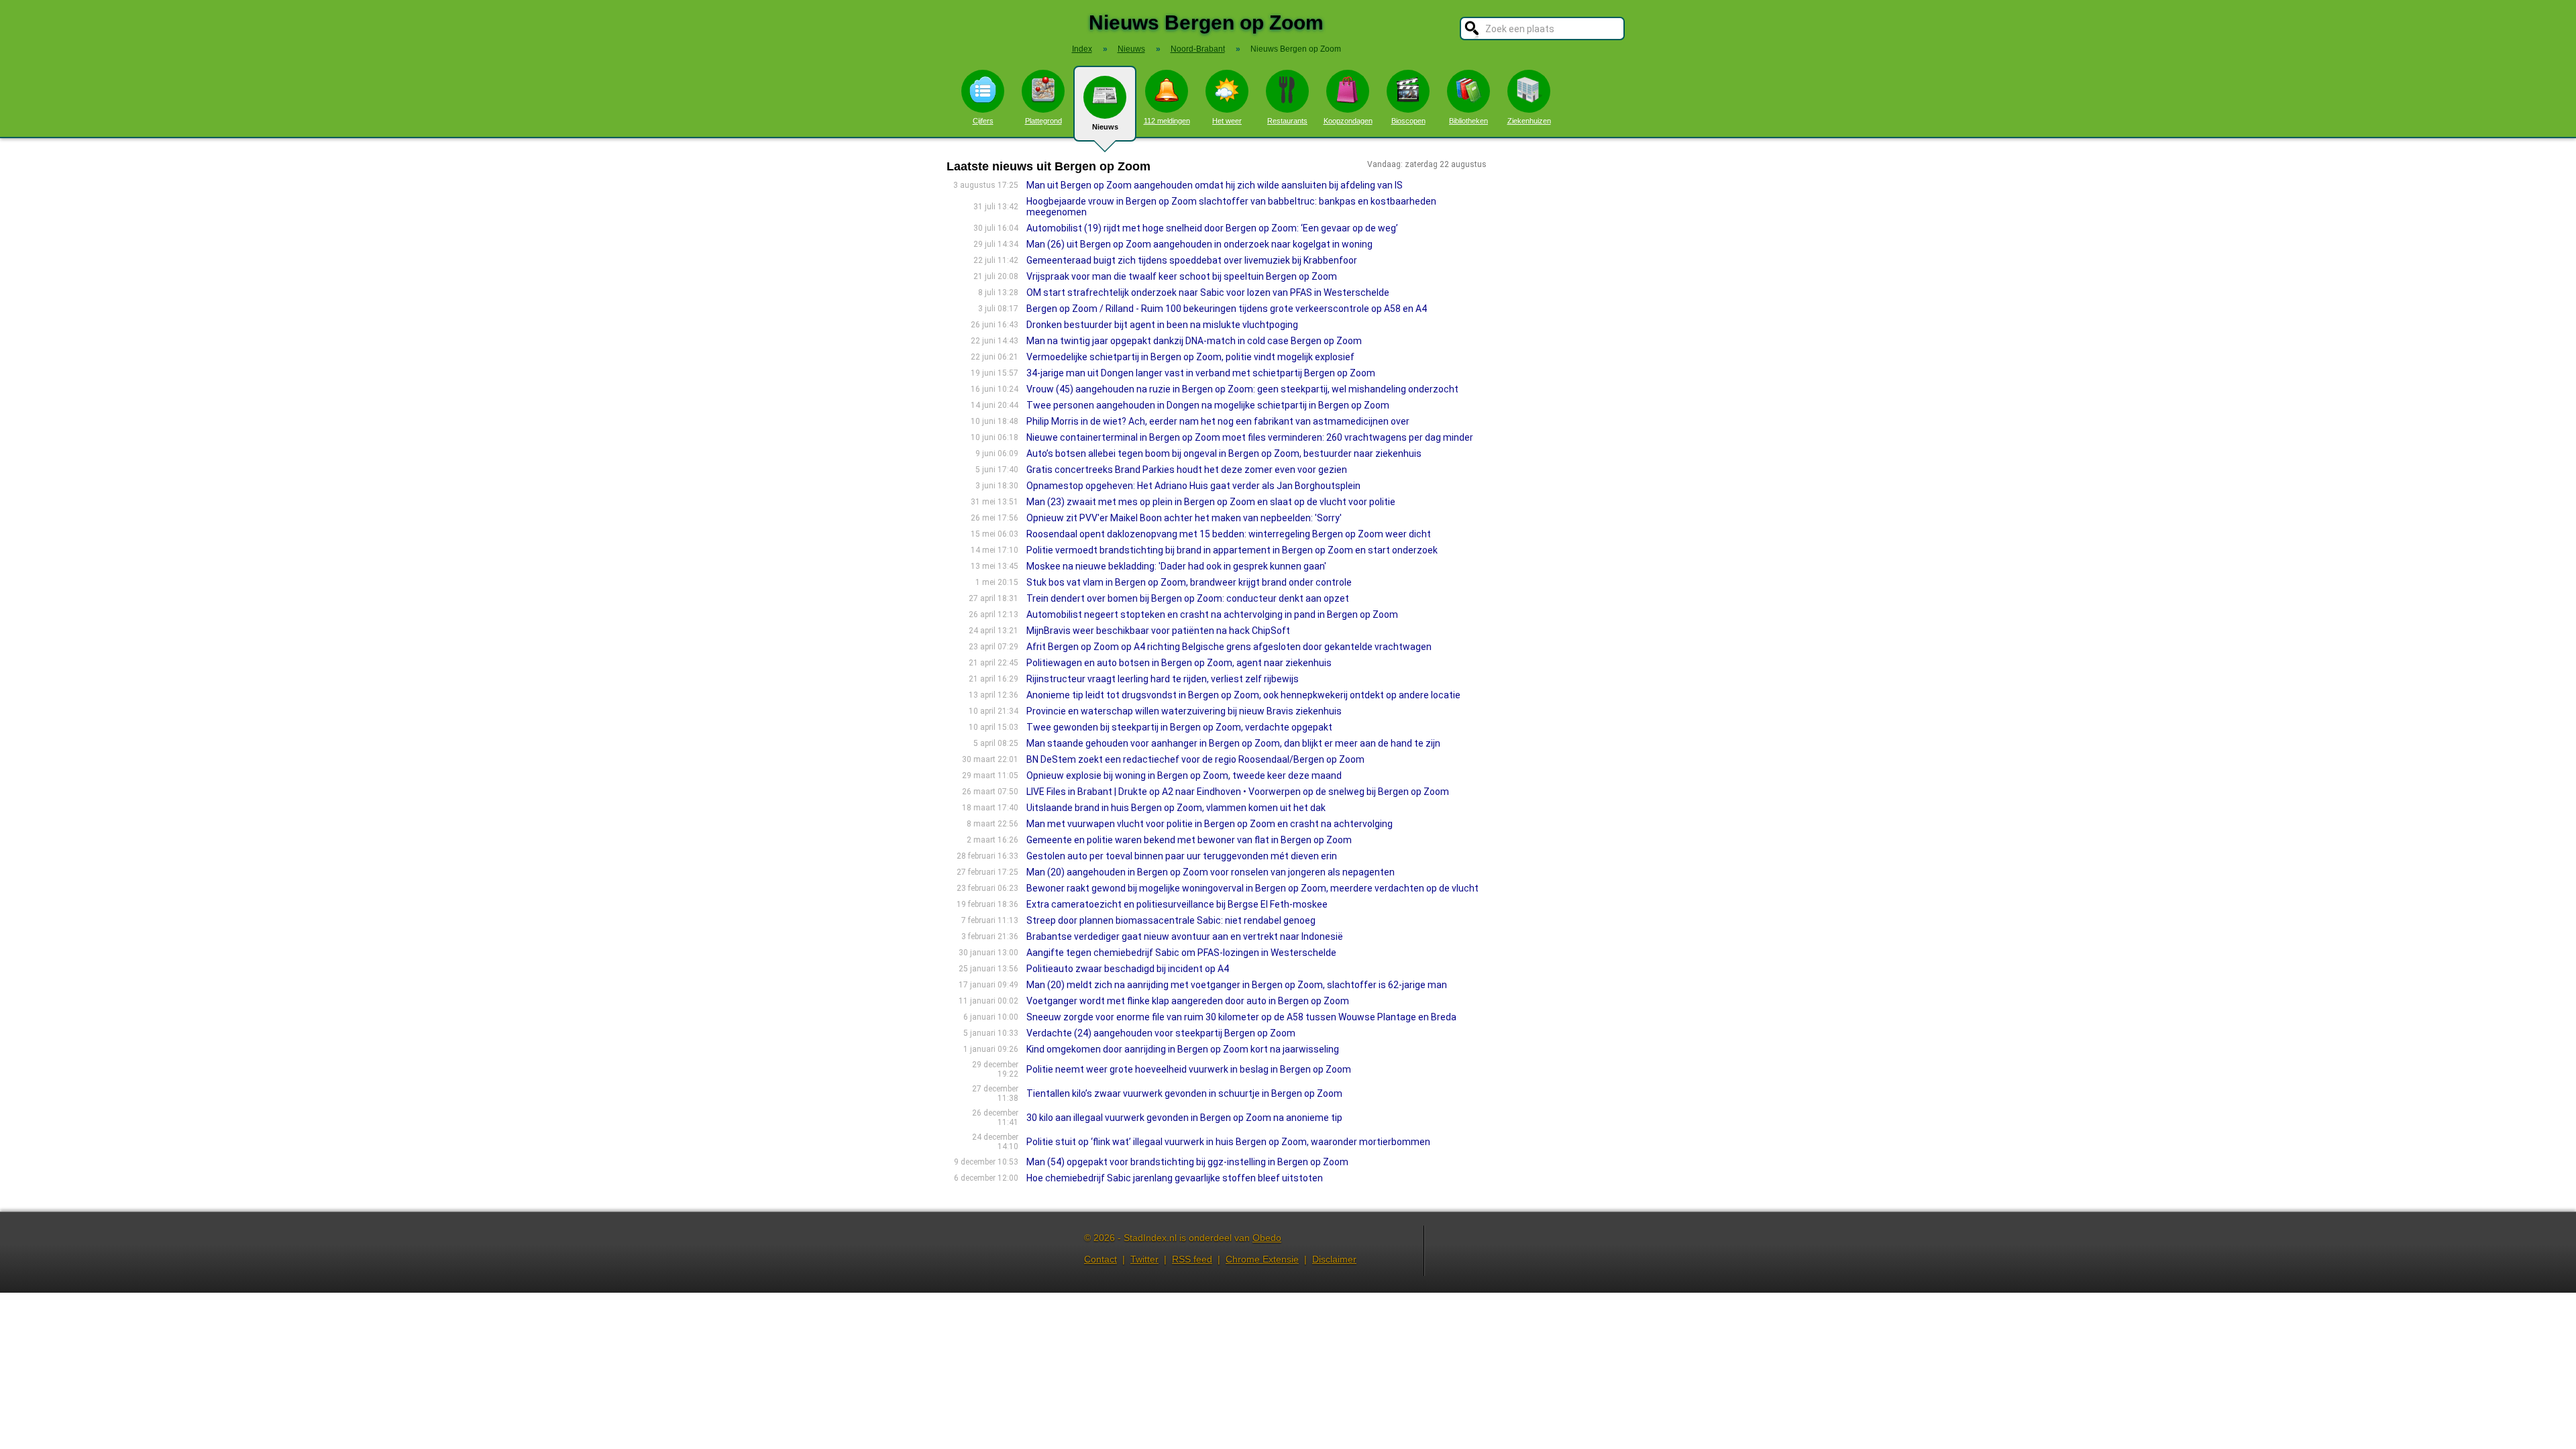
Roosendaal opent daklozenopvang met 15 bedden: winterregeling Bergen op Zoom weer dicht (1229, 534)
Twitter (1144, 1259)
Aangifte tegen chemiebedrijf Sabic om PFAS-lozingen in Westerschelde (1181, 953)
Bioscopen (1408, 121)
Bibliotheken (1468, 121)
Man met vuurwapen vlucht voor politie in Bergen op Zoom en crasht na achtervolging (1210, 824)
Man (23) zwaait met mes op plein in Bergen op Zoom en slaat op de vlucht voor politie (1211, 502)
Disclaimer (1334, 1259)
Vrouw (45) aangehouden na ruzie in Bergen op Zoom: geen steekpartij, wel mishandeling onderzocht (1242, 389)
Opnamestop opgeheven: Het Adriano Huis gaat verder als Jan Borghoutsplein (1193, 486)
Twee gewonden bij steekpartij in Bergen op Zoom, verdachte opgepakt (1179, 727)
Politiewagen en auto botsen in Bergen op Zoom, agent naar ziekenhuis (1179, 663)
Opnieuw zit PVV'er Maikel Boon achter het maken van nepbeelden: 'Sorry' (1184, 518)
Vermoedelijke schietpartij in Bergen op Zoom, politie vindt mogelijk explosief (1190, 357)
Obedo (1267, 1238)
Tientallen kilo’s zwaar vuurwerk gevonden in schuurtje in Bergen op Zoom (1184, 1093)
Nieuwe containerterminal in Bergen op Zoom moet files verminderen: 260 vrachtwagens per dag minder (1250, 437)
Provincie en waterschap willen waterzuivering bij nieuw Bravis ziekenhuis (1184, 711)
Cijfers (983, 121)
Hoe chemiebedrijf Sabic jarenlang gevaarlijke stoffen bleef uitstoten (1175, 1178)
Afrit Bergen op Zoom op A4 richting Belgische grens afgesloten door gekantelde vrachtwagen (1229, 647)
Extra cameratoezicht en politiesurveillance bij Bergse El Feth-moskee (1177, 904)
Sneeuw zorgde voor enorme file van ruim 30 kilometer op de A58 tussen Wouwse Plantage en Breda (1241, 1017)
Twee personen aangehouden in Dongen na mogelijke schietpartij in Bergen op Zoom (1208, 405)
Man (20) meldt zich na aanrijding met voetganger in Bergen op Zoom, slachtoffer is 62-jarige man (1237, 985)
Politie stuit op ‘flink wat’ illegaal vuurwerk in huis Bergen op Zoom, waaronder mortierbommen (1228, 1142)
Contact (1101, 1259)
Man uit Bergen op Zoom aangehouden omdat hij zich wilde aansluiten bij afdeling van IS (1215, 185)
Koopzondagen (1348, 121)
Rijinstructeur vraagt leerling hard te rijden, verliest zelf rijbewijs (1163, 679)
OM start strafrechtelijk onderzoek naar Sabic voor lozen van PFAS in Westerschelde (1208, 292)
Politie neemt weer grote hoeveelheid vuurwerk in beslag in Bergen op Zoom (1189, 1069)
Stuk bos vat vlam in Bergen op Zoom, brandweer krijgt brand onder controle (1189, 582)
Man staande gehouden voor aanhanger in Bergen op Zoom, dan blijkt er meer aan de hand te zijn (1233, 743)
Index (1082, 49)
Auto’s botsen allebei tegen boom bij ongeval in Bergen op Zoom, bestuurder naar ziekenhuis (1224, 453)
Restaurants (1287, 121)
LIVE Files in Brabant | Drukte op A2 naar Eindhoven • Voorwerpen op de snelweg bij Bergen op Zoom (1238, 792)
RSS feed (1192, 1259)
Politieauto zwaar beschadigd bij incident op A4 (1128, 969)
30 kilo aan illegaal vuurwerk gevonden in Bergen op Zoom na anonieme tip (1184, 1118)
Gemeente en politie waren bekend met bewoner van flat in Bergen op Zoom (1189, 840)
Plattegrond (1043, 121)
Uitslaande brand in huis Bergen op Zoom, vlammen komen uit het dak (1176, 808)
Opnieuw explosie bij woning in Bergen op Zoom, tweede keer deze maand (1184, 775)
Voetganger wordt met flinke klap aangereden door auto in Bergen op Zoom (1188, 1001)
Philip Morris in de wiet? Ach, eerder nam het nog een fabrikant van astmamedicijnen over (1218, 421)
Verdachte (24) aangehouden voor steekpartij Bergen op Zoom (1161, 1033)
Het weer (1227, 121)
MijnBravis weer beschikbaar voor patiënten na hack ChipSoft (1158, 631)
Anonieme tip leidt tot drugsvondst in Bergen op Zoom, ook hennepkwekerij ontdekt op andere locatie (1243, 695)
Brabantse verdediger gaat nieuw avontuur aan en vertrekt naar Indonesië (1185, 936)
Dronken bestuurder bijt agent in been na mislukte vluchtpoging (1162, 325)
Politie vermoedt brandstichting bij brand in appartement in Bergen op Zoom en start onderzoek (1232, 550)
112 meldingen (1167, 121)
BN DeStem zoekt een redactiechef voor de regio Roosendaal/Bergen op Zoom (1195, 759)
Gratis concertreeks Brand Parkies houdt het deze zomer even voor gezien (1187, 470)
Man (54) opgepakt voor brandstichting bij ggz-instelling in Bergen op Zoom (1187, 1162)
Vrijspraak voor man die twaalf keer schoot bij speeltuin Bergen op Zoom (1182, 276)
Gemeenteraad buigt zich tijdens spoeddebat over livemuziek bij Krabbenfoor (1192, 260)
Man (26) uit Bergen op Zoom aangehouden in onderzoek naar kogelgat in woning (1199, 244)
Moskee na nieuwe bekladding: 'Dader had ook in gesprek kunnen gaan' (1176, 566)
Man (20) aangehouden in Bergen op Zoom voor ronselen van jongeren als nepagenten (1211, 872)
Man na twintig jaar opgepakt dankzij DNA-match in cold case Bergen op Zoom (1194, 341)
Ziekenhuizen (1529, 121)
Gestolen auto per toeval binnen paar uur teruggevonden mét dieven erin (1182, 856)
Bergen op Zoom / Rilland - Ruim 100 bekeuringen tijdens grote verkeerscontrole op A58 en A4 (1227, 309)
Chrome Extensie (1262, 1259)
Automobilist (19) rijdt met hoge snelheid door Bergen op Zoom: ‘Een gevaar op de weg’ (1212, 228)
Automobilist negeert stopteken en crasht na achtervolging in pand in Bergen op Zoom (1212, 614)
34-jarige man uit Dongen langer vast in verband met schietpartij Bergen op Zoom (1201, 373)
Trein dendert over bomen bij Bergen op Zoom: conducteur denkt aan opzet (1188, 598)
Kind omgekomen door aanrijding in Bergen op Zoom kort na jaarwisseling (1183, 1049)
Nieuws (1105, 127)
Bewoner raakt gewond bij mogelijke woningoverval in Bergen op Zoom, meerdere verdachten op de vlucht (1252, 888)
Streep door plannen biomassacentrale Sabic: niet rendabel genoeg (1171, 920)
